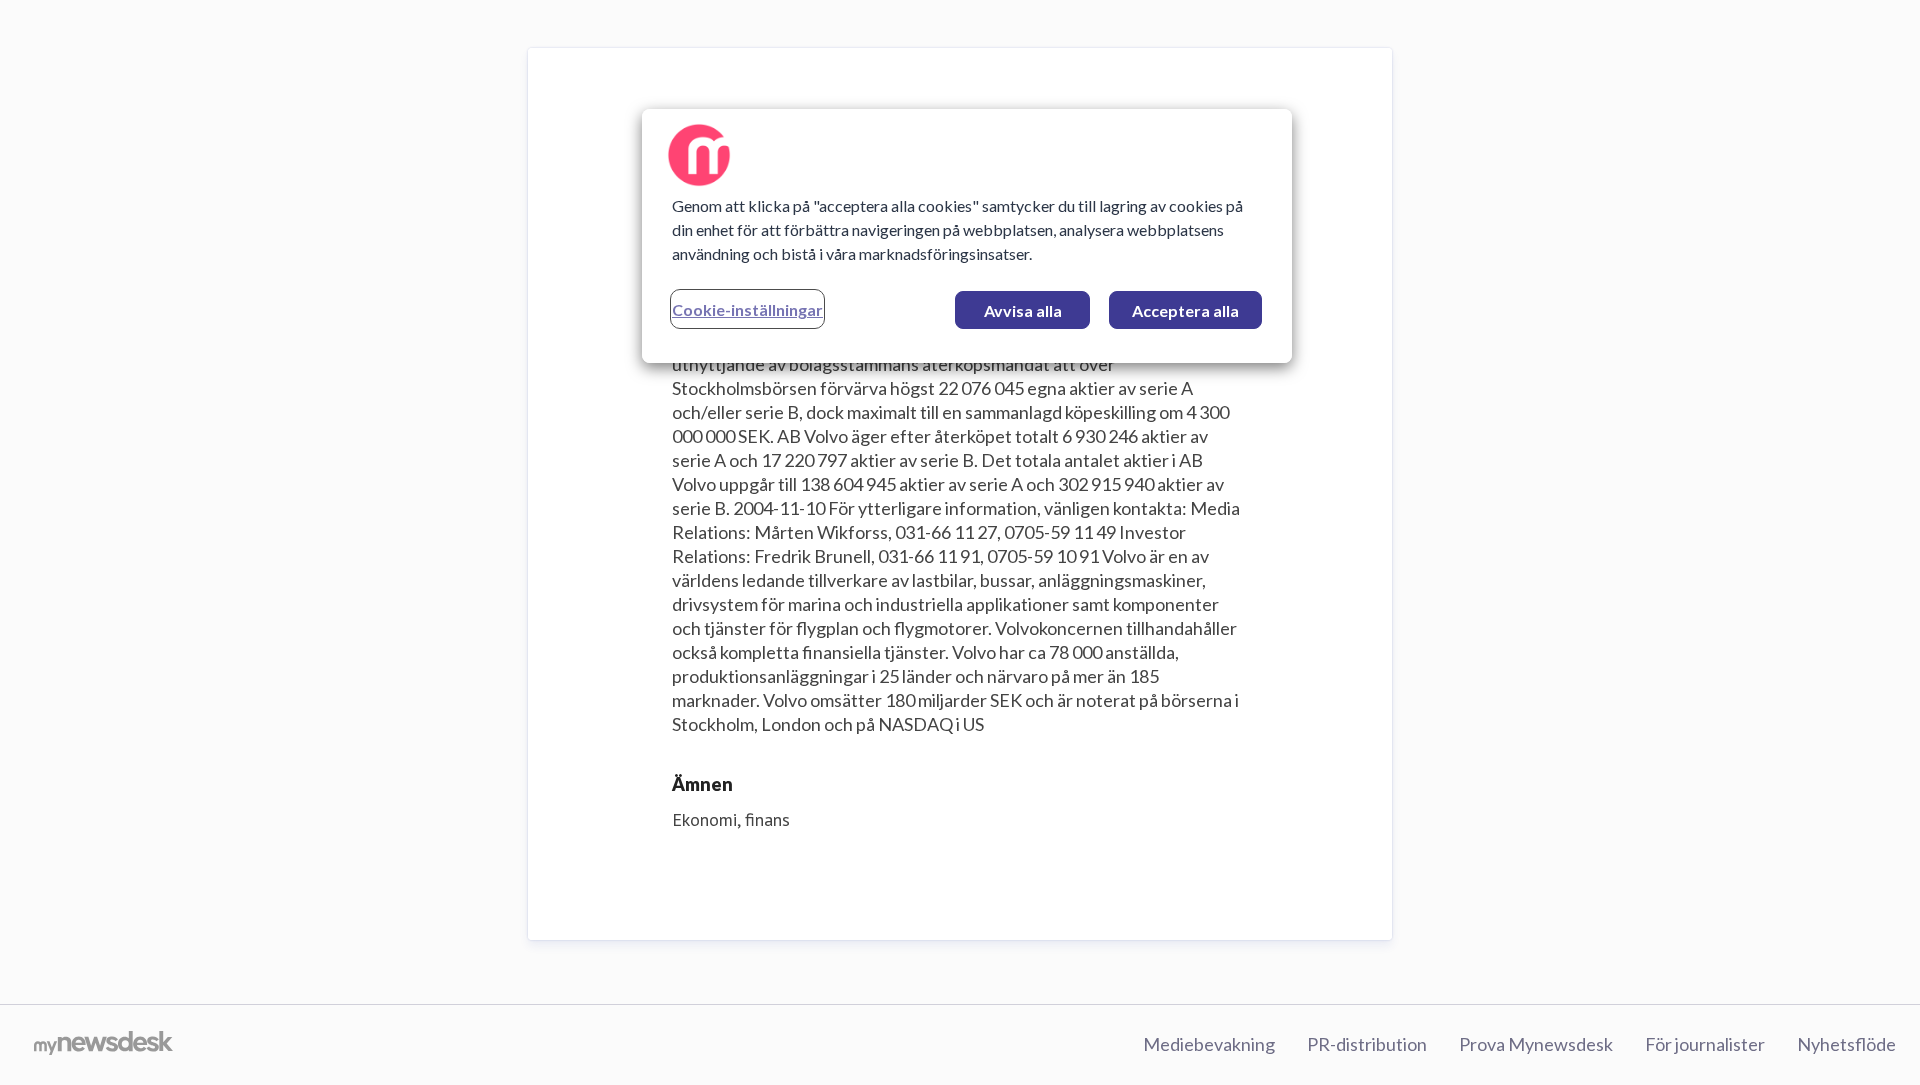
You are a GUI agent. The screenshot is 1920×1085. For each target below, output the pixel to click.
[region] (967, 236)
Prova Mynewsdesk (1536, 1044)
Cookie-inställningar (747, 309)
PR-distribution (1367, 1044)
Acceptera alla (1185, 310)
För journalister (1705, 1044)
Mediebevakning (1209, 1044)
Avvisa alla (1023, 310)
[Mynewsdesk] (103, 1045)
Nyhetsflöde (1846, 1044)
